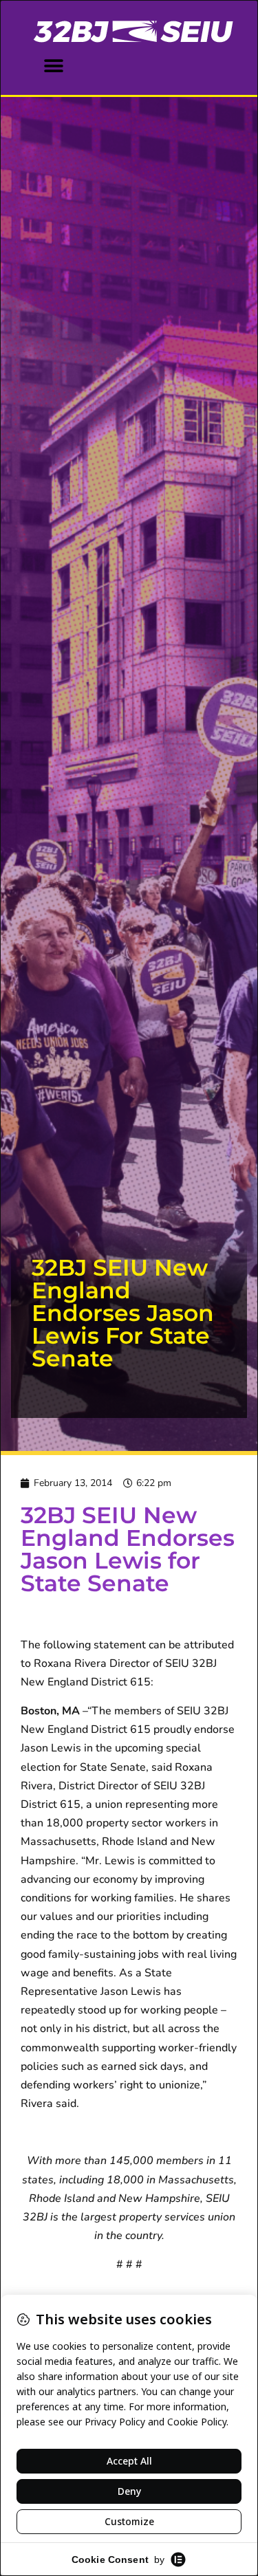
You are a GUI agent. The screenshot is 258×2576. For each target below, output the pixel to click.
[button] (53, 66)
